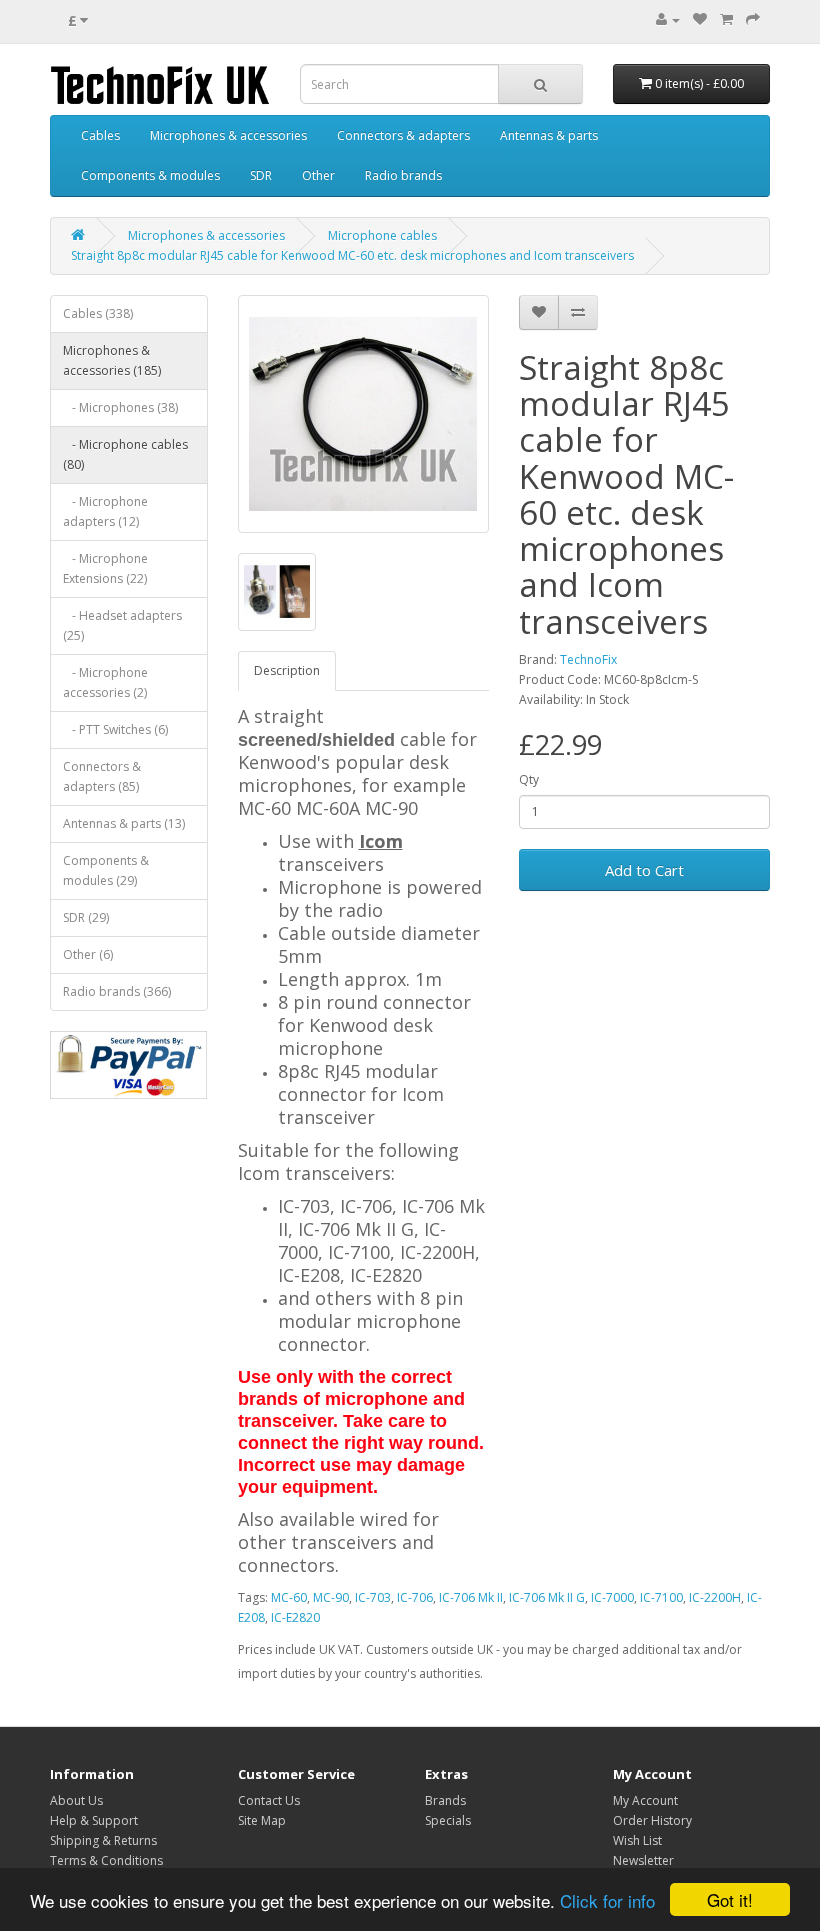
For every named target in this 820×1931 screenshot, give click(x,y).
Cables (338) (98, 313)
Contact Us (269, 1800)
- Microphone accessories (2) (105, 682)
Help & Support (94, 1820)
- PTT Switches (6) (115, 729)
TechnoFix (588, 659)
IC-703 (373, 1597)
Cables (100, 135)
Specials (448, 1820)
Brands (445, 1800)
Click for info (607, 1900)
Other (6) (88, 954)
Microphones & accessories (228, 135)
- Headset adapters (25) (122, 625)
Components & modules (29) (106, 870)
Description (287, 670)
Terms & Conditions (106, 1860)
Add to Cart (644, 870)
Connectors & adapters (403, 135)
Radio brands (403, 175)
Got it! (730, 1899)
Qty (529, 779)
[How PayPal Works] (129, 1065)
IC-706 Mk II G (547, 1597)
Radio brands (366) (117, 991)
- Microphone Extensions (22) (105, 568)
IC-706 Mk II (471, 1597)
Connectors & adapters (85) (102, 776)
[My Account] (668, 19)
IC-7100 (661, 1597)
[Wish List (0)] (700, 19)
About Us (76, 1800)
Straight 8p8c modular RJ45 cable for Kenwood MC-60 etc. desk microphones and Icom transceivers (352, 255)
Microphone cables (382, 235)
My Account (645, 1800)
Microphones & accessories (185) (112, 360)
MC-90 (331, 1597)
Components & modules (150, 175)
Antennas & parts (549, 135)
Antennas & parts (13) (124, 823)
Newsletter (643, 1860)
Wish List (637, 1840)
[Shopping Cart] (726, 19)
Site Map (262, 1820)
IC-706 (415, 1597)
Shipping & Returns (103, 1840)
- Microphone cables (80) (125, 454)
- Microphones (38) (120, 407)
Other (318, 175)
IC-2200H (715, 1597)
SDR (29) (86, 917)
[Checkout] (753, 19)
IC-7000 (612, 1597)
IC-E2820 (295, 1617)
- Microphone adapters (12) (105, 511)
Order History (652, 1820)
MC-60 (289, 1597)
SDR (261, 175)
